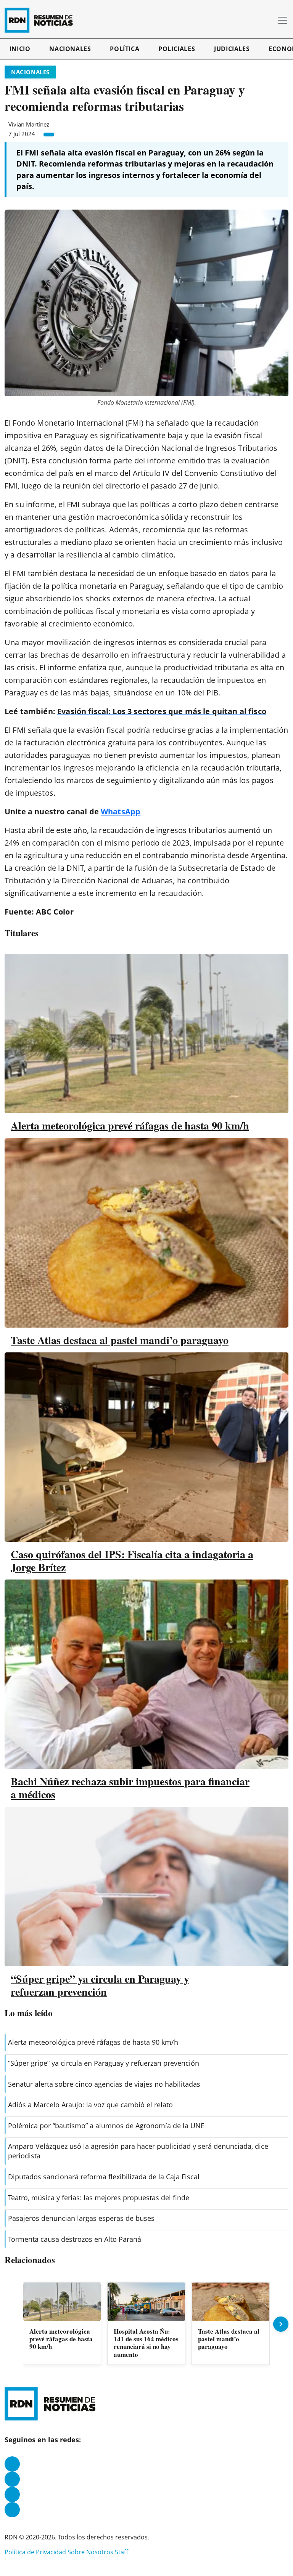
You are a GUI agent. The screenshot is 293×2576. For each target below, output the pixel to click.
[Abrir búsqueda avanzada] (269, 20)
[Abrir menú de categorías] (283, 20)
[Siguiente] (281, 2324)
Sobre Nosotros (90, 2552)
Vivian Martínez (29, 124)
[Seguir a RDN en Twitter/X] (12, 2494)
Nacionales (70, 49)
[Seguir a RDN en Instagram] (12, 2479)
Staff (122, 2552)
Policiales (177, 49)
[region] (146, 2324)
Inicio (20, 49)
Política (125, 49)
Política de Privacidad (35, 2552)
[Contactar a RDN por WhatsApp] (12, 2510)
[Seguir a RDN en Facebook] (12, 2464)
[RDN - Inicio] (42, 20)
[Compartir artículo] (49, 135)
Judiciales (232, 49)
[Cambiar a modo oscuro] (258, 20)
